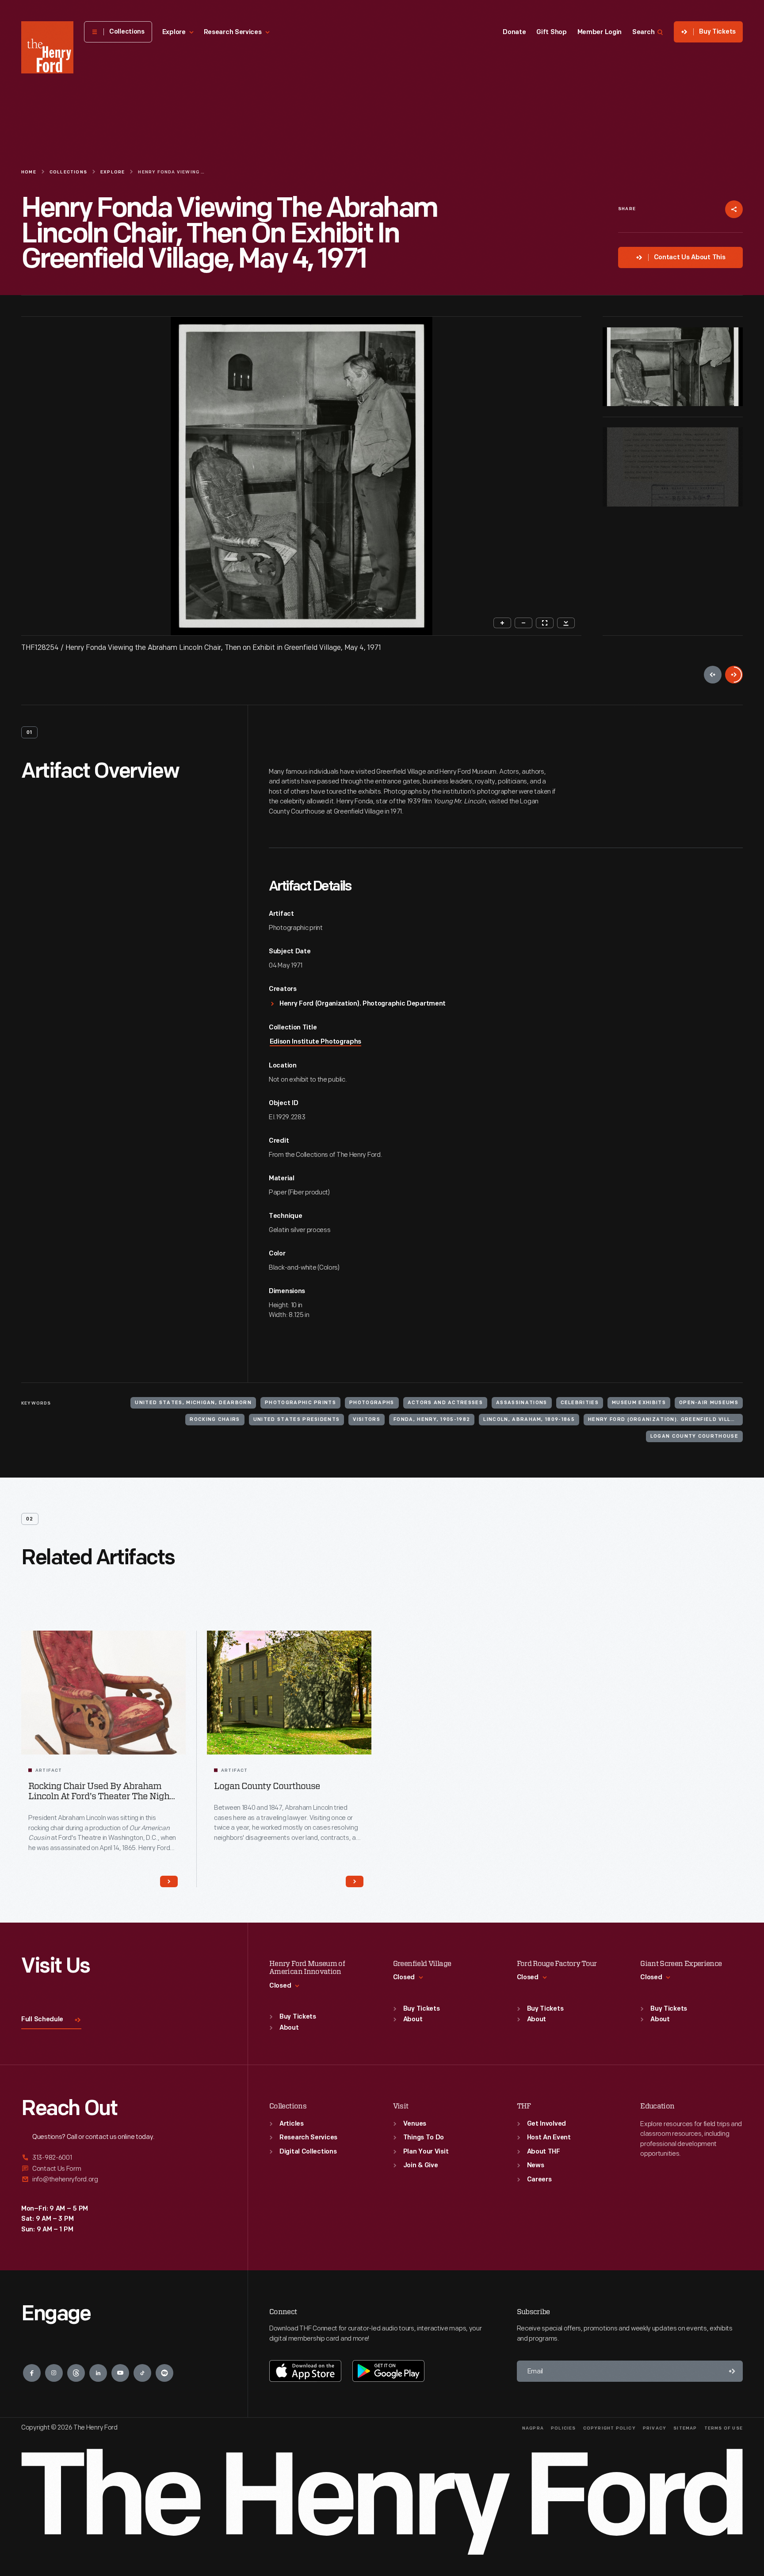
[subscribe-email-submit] (732, 2371)
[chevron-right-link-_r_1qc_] (169, 1881)
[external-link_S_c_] (124, 2179)
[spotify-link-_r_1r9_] (164, 2373)
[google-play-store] (388, 2371)
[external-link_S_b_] (124, 2169)
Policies (563, 2428)
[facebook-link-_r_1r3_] (32, 2373)
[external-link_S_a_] (124, 2158)
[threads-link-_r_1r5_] (76, 2373)
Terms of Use (724, 2428)
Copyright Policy (609, 2428)
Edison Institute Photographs (316, 1042)
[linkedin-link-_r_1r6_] (98, 2373)
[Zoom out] (523, 623)
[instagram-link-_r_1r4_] (54, 2373)
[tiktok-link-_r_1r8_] (142, 2373)
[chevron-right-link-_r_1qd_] (355, 1881)
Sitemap (685, 2428)
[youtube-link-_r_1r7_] (120, 2373)
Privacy (655, 2428)
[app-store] (305, 2371)
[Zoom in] (502, 623)
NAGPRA (533, 2428)
